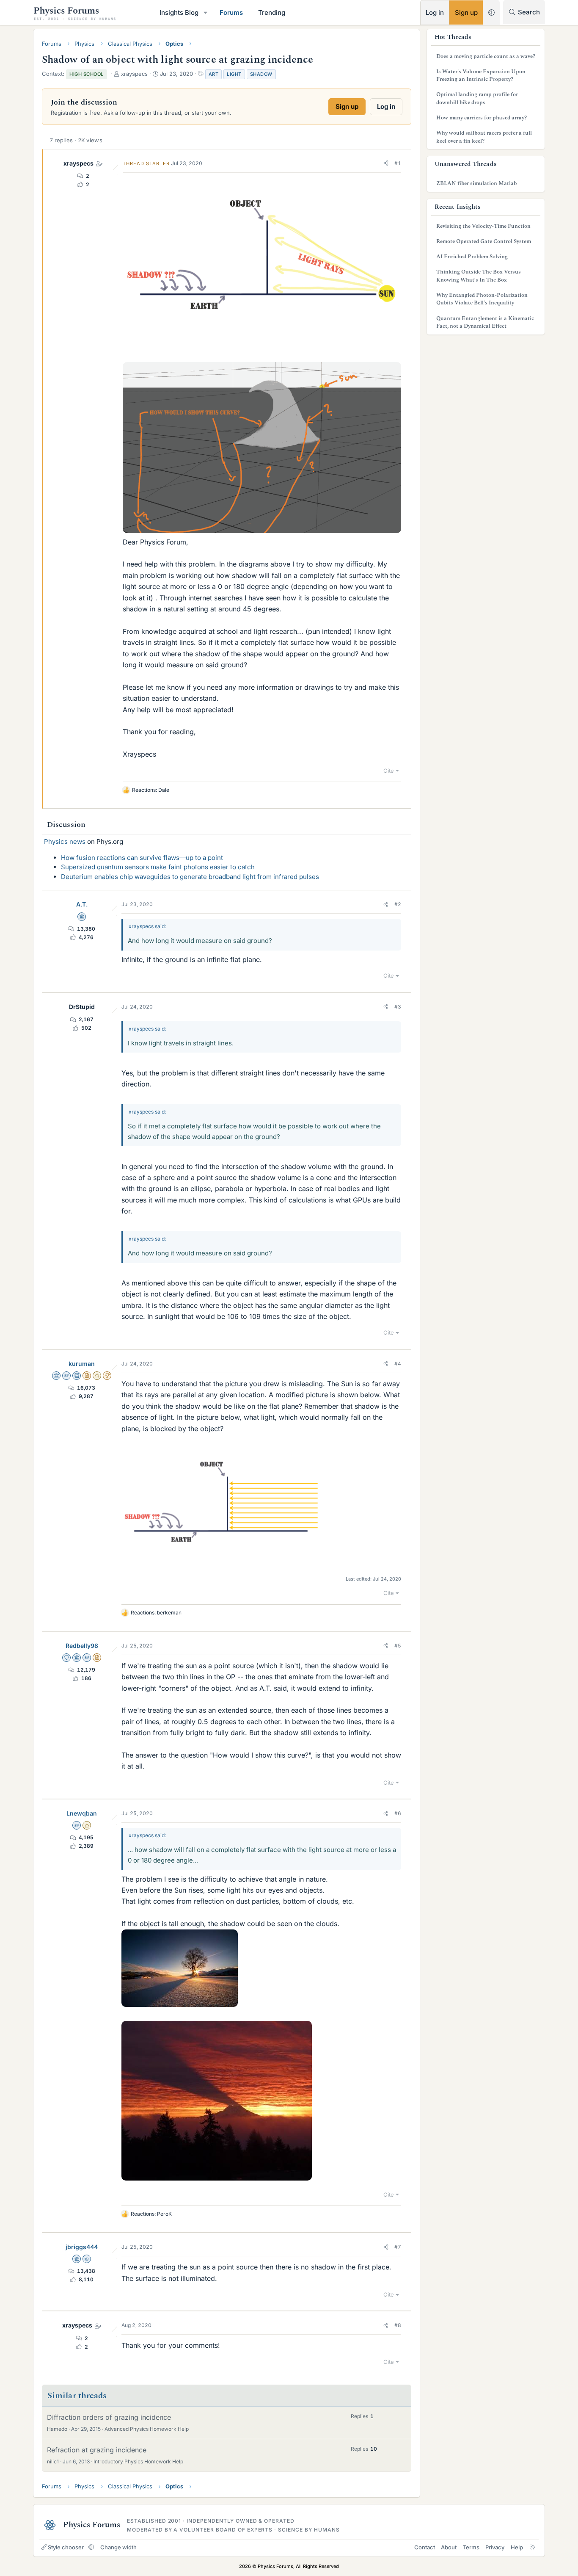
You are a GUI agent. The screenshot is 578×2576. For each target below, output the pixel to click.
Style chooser (66, 2547)
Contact (425, 2547)
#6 (398, 1813)
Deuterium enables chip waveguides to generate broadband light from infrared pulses (190, 877)
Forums (231, 12)
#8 (398, 2325)
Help (517, 2547)
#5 (398, 1646)
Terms (471, 2547)
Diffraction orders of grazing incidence (109, 2417)
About (449, 2547)
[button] (206, 12)
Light (234, 74)
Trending (272, 12)
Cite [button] (389, 771)
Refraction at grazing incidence (97, 2450)
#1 (398, 163)
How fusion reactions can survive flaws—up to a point (142, 858)
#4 (398, 1364)
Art (214, 74)
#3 (398, 1007)
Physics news (65, 842)
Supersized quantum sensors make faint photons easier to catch (158, 867)
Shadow (261, 74)
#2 (398, 904)
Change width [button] (118, 2547)
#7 (398, 2247)
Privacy (495, 2547)
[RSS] (533, 2547)
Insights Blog (179, 12)
